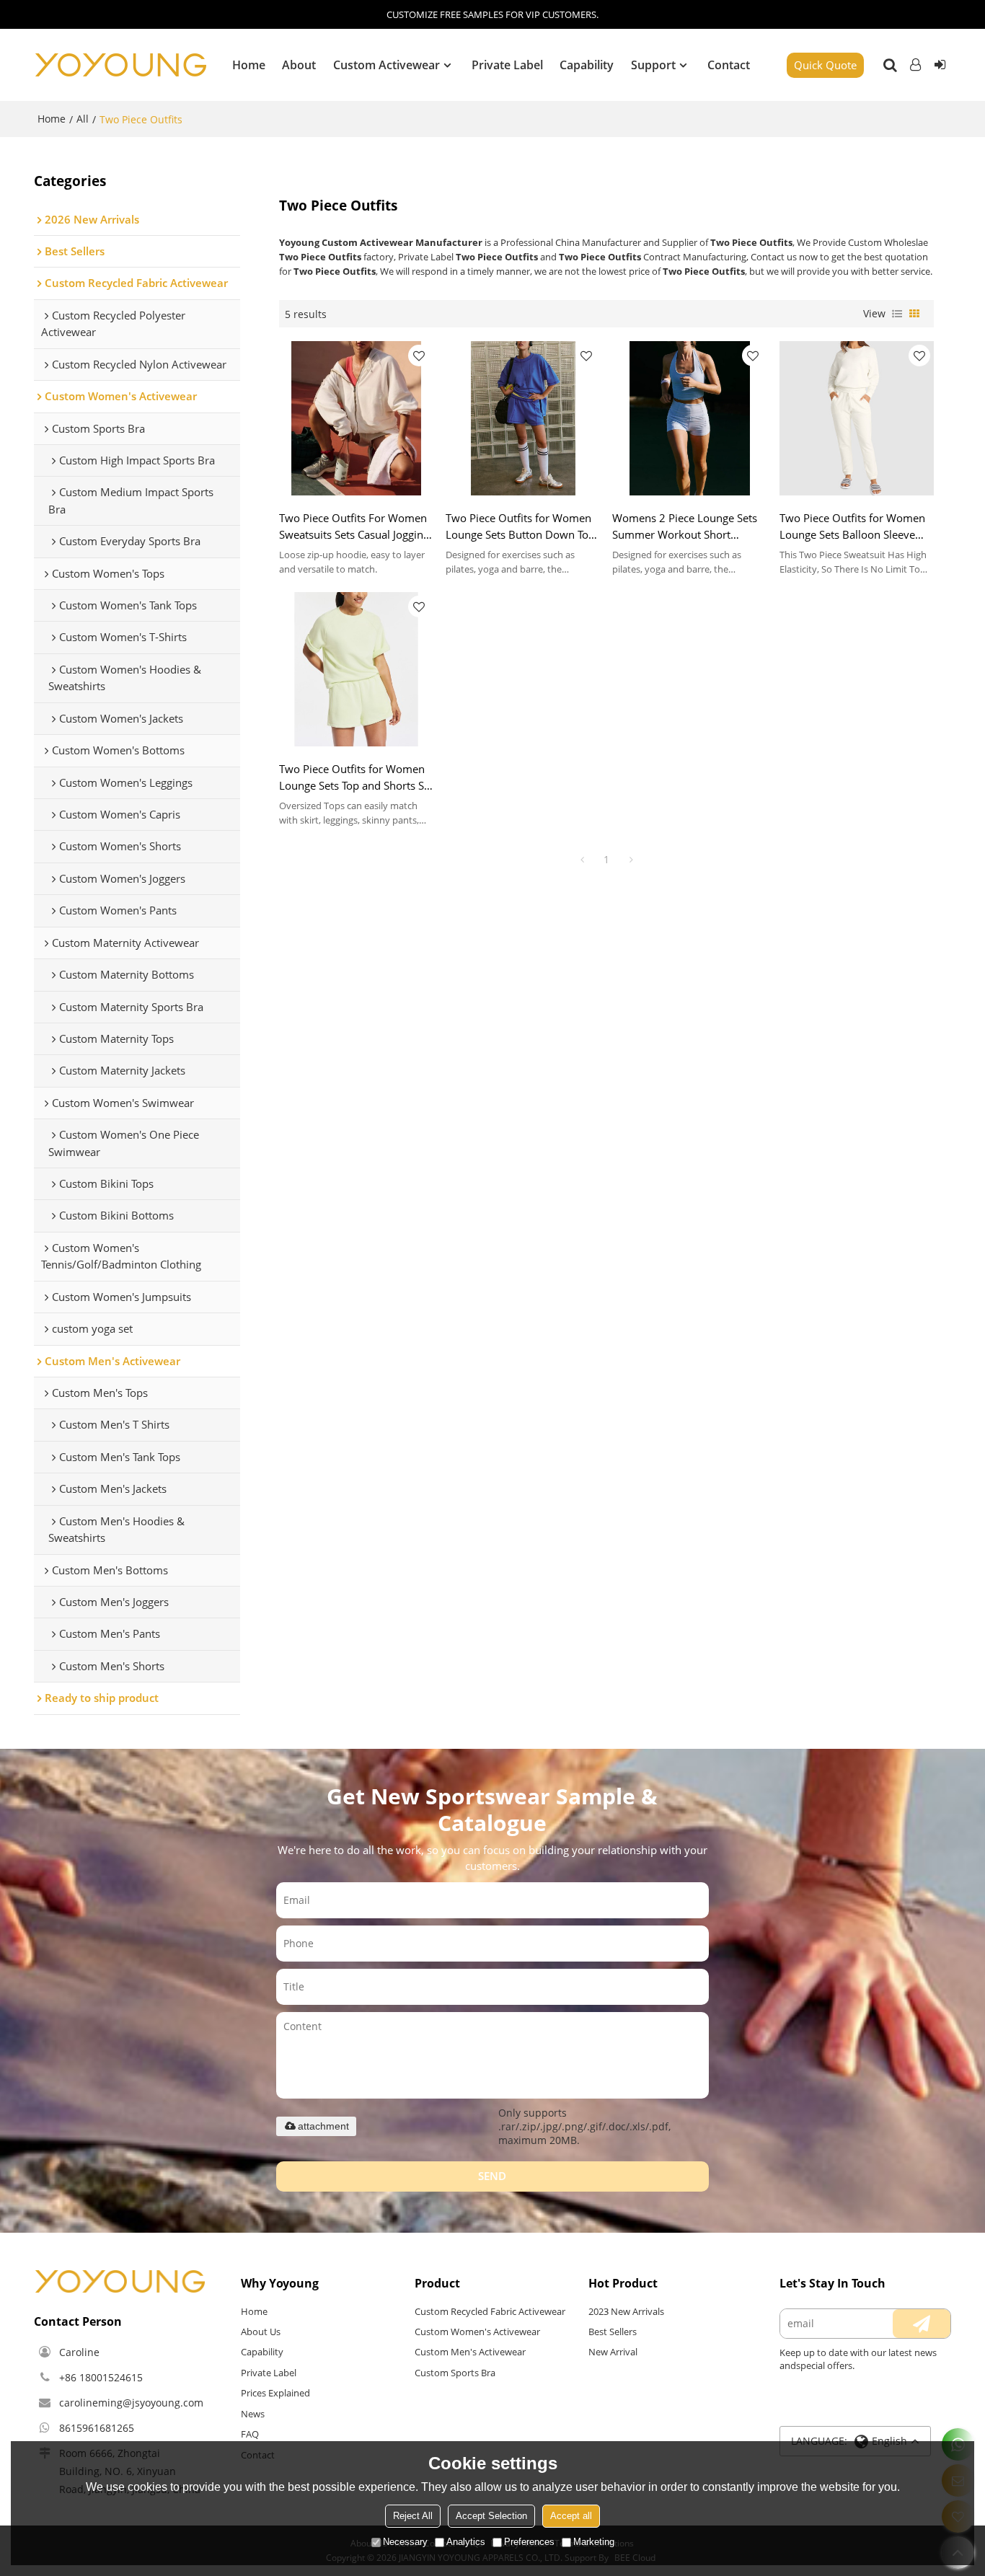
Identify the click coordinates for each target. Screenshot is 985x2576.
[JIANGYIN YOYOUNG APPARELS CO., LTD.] (120, 65)
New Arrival (613, 2352)
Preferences (529, 2542)
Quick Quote (825, 65)
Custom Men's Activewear (470, 2352)
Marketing (594, 2542)
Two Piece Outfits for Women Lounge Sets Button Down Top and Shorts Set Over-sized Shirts (520, 527)
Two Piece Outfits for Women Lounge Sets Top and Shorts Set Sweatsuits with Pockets (356, 778)
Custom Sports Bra (455, 2373)
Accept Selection (491, 2516)
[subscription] (922, 2324)
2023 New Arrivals (626, 2311)
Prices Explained (275, 2393)
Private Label (507, 65)
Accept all (571, 2516)
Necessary (405, 2542)
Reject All (413, 2516)
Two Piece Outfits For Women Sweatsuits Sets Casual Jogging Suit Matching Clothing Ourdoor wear (354, 527)
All (83, 119)
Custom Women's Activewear (477, 2332)
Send (492, 2176)
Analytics (466, 2542)
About (299, 65)
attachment (323, 2126)
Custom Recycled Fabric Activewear (490, 2311)
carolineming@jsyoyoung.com (131, 2403)
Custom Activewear (387, 65)
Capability (587, 65)
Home (249, 65)
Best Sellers (613, 2332)
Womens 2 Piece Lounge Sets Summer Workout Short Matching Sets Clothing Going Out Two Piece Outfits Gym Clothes (685, 527)
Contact (729, 65)
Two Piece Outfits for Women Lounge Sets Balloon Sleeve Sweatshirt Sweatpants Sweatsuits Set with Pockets (852, 527)
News (253, 2414)
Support (653, 65)
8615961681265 (97, 2428)
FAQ (250, 2434)
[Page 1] (582, 860)
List (897, 314)
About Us (261, 2332)
